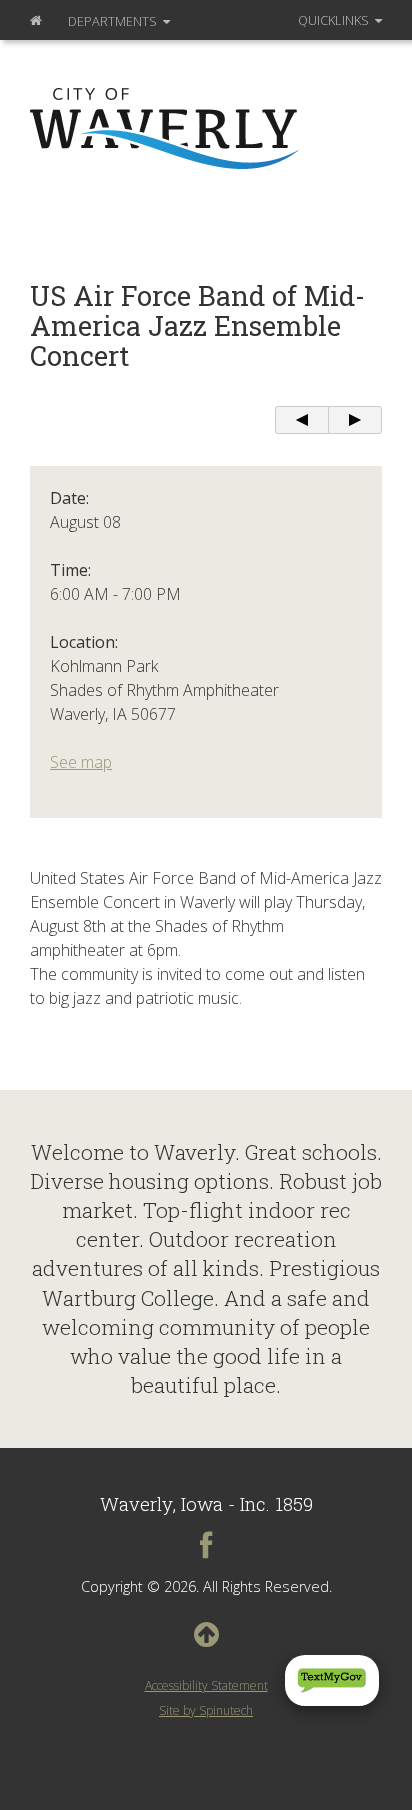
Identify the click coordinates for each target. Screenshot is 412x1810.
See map (81, 762)
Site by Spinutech (206, 1710)
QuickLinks (335, 20)
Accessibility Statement (206, 1685)
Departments (114, 21)
